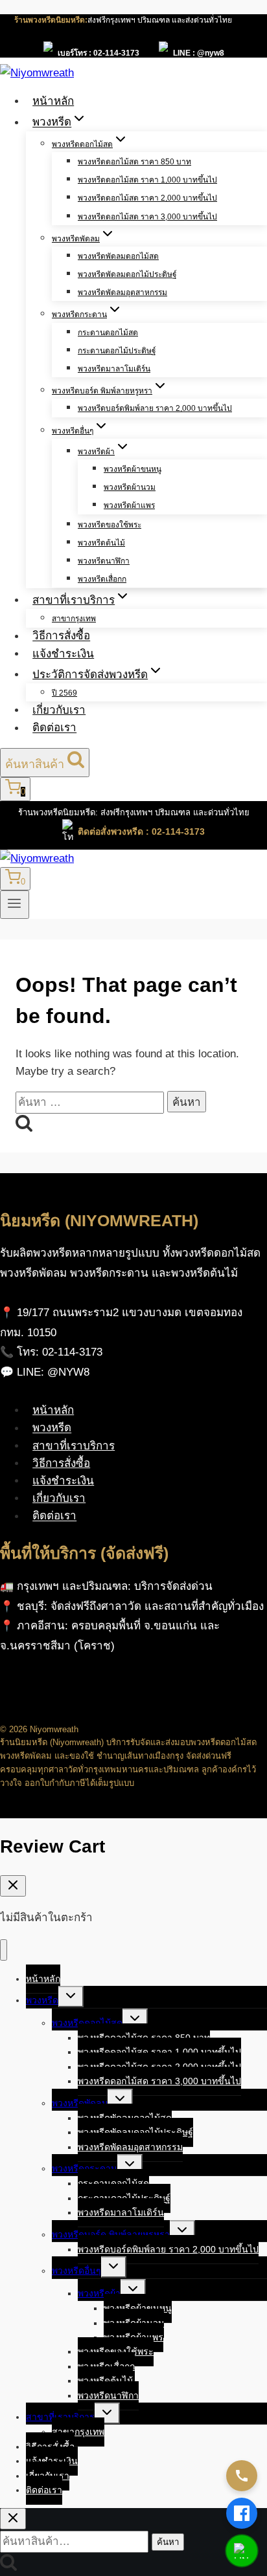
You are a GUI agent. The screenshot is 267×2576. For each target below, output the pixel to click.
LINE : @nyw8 (199, 53)
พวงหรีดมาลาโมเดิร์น (114, 369)
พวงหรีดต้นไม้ (101, 543)
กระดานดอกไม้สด (108, 333)
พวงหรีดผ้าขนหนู (133, 469)
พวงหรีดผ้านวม (130, 487)
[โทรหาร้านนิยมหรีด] (242, 2476)
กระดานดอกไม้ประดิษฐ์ (117, 351)
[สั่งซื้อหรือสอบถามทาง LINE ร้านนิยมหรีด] (242, 2551)
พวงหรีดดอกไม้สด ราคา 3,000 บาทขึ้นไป (147, 217)
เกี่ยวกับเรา (59, 710)
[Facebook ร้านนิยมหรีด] (242, 2513)
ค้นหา (168, 2542)
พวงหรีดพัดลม (80, 2103)
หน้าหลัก (53, 101)
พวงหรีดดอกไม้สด (87, 2023)
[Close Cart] (13, 1886)
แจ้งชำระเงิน (63, 654)
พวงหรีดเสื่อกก (102, 579)
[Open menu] (15, 905)
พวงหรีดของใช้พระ (110, 525)
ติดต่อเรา (54, 728)
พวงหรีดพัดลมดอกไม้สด (118, 256)
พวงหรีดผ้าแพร (129, 505)
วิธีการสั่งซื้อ (61, 636)
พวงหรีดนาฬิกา (104, 561)
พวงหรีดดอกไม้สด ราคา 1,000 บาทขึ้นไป (147, 180)
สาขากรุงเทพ (74, 619)
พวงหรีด (52, 1428)
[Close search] (13, 2519)
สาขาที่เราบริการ (74, 1446)
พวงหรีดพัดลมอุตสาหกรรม (122, 292)
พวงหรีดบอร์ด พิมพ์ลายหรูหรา (111, 2234)
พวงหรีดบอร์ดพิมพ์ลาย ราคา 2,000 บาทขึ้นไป (155, 408)
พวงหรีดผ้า (99, 2293)
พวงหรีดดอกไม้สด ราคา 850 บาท (134, 162)
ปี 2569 (64, 693)
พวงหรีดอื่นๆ (76, 2271)
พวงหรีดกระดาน (85, 2168)
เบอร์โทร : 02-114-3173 (99, 53)
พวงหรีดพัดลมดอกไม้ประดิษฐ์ (127, 274)
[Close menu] (4, 1950)
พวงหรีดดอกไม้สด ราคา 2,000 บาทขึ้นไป (147, 198)
